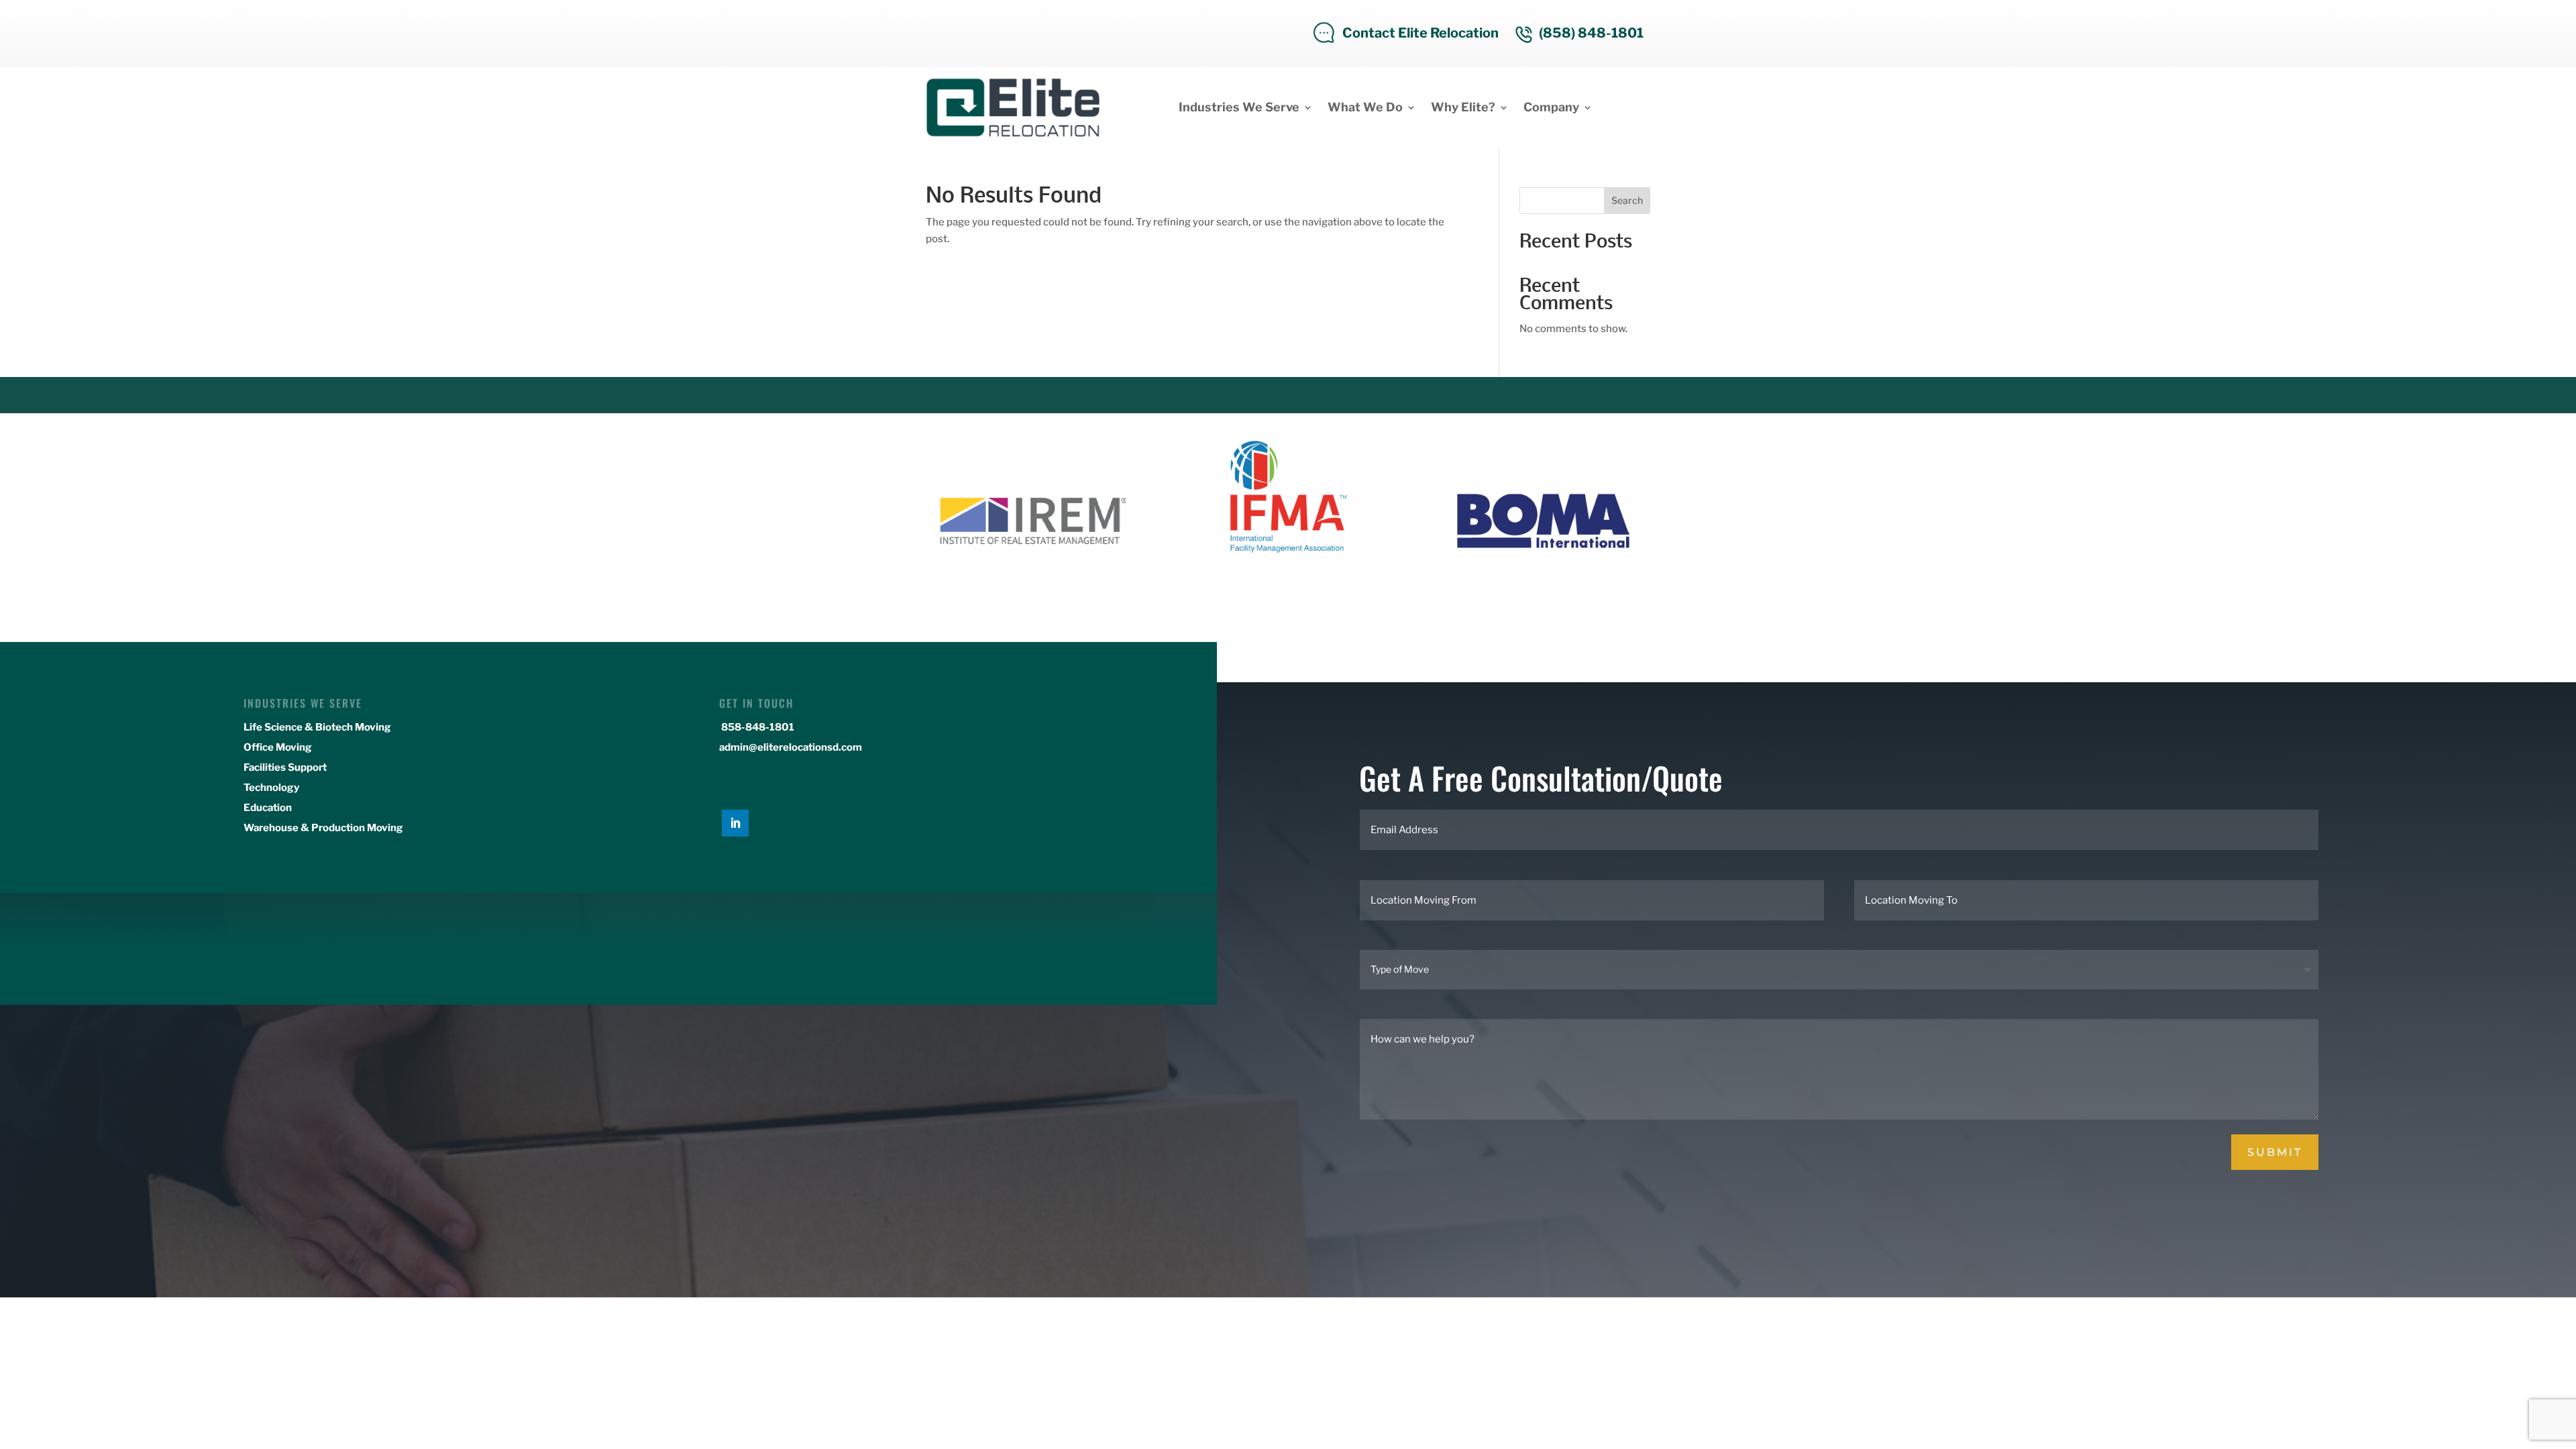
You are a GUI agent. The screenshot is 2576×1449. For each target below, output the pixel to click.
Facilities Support (285, 767)
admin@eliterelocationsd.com (791, 747)
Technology (271, 788)
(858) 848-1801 (1591, 33)
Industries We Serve (1239, 107)
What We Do (1365, 107)
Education (268, 808)
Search (1627, 200)
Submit (2275, 1152)
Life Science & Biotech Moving (317, 727)
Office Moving (278, 747)
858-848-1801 (757, 727)
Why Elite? (1463, 107)
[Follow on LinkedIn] (735, 823)
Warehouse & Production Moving (323, 828)
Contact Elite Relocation (1420, 33)
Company (1551, 107)
